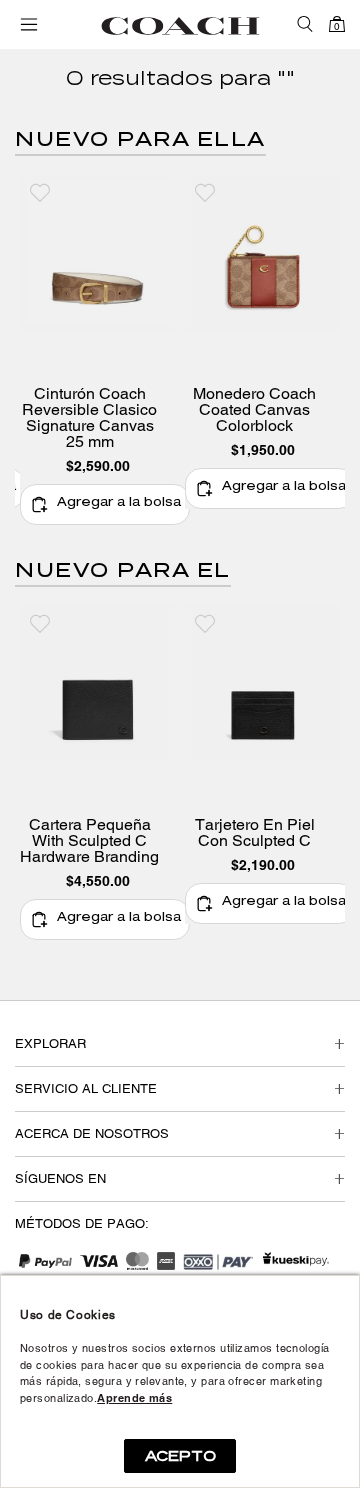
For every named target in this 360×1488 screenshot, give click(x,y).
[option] (97, 350)
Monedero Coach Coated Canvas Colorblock (254, 410)
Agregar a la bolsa (119, 503)
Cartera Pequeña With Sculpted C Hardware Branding (89, 841)
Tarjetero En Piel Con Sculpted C (255, 833)
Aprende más (134, 1398)
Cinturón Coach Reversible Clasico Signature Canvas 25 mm (89, 418)
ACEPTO (180, 1456)
